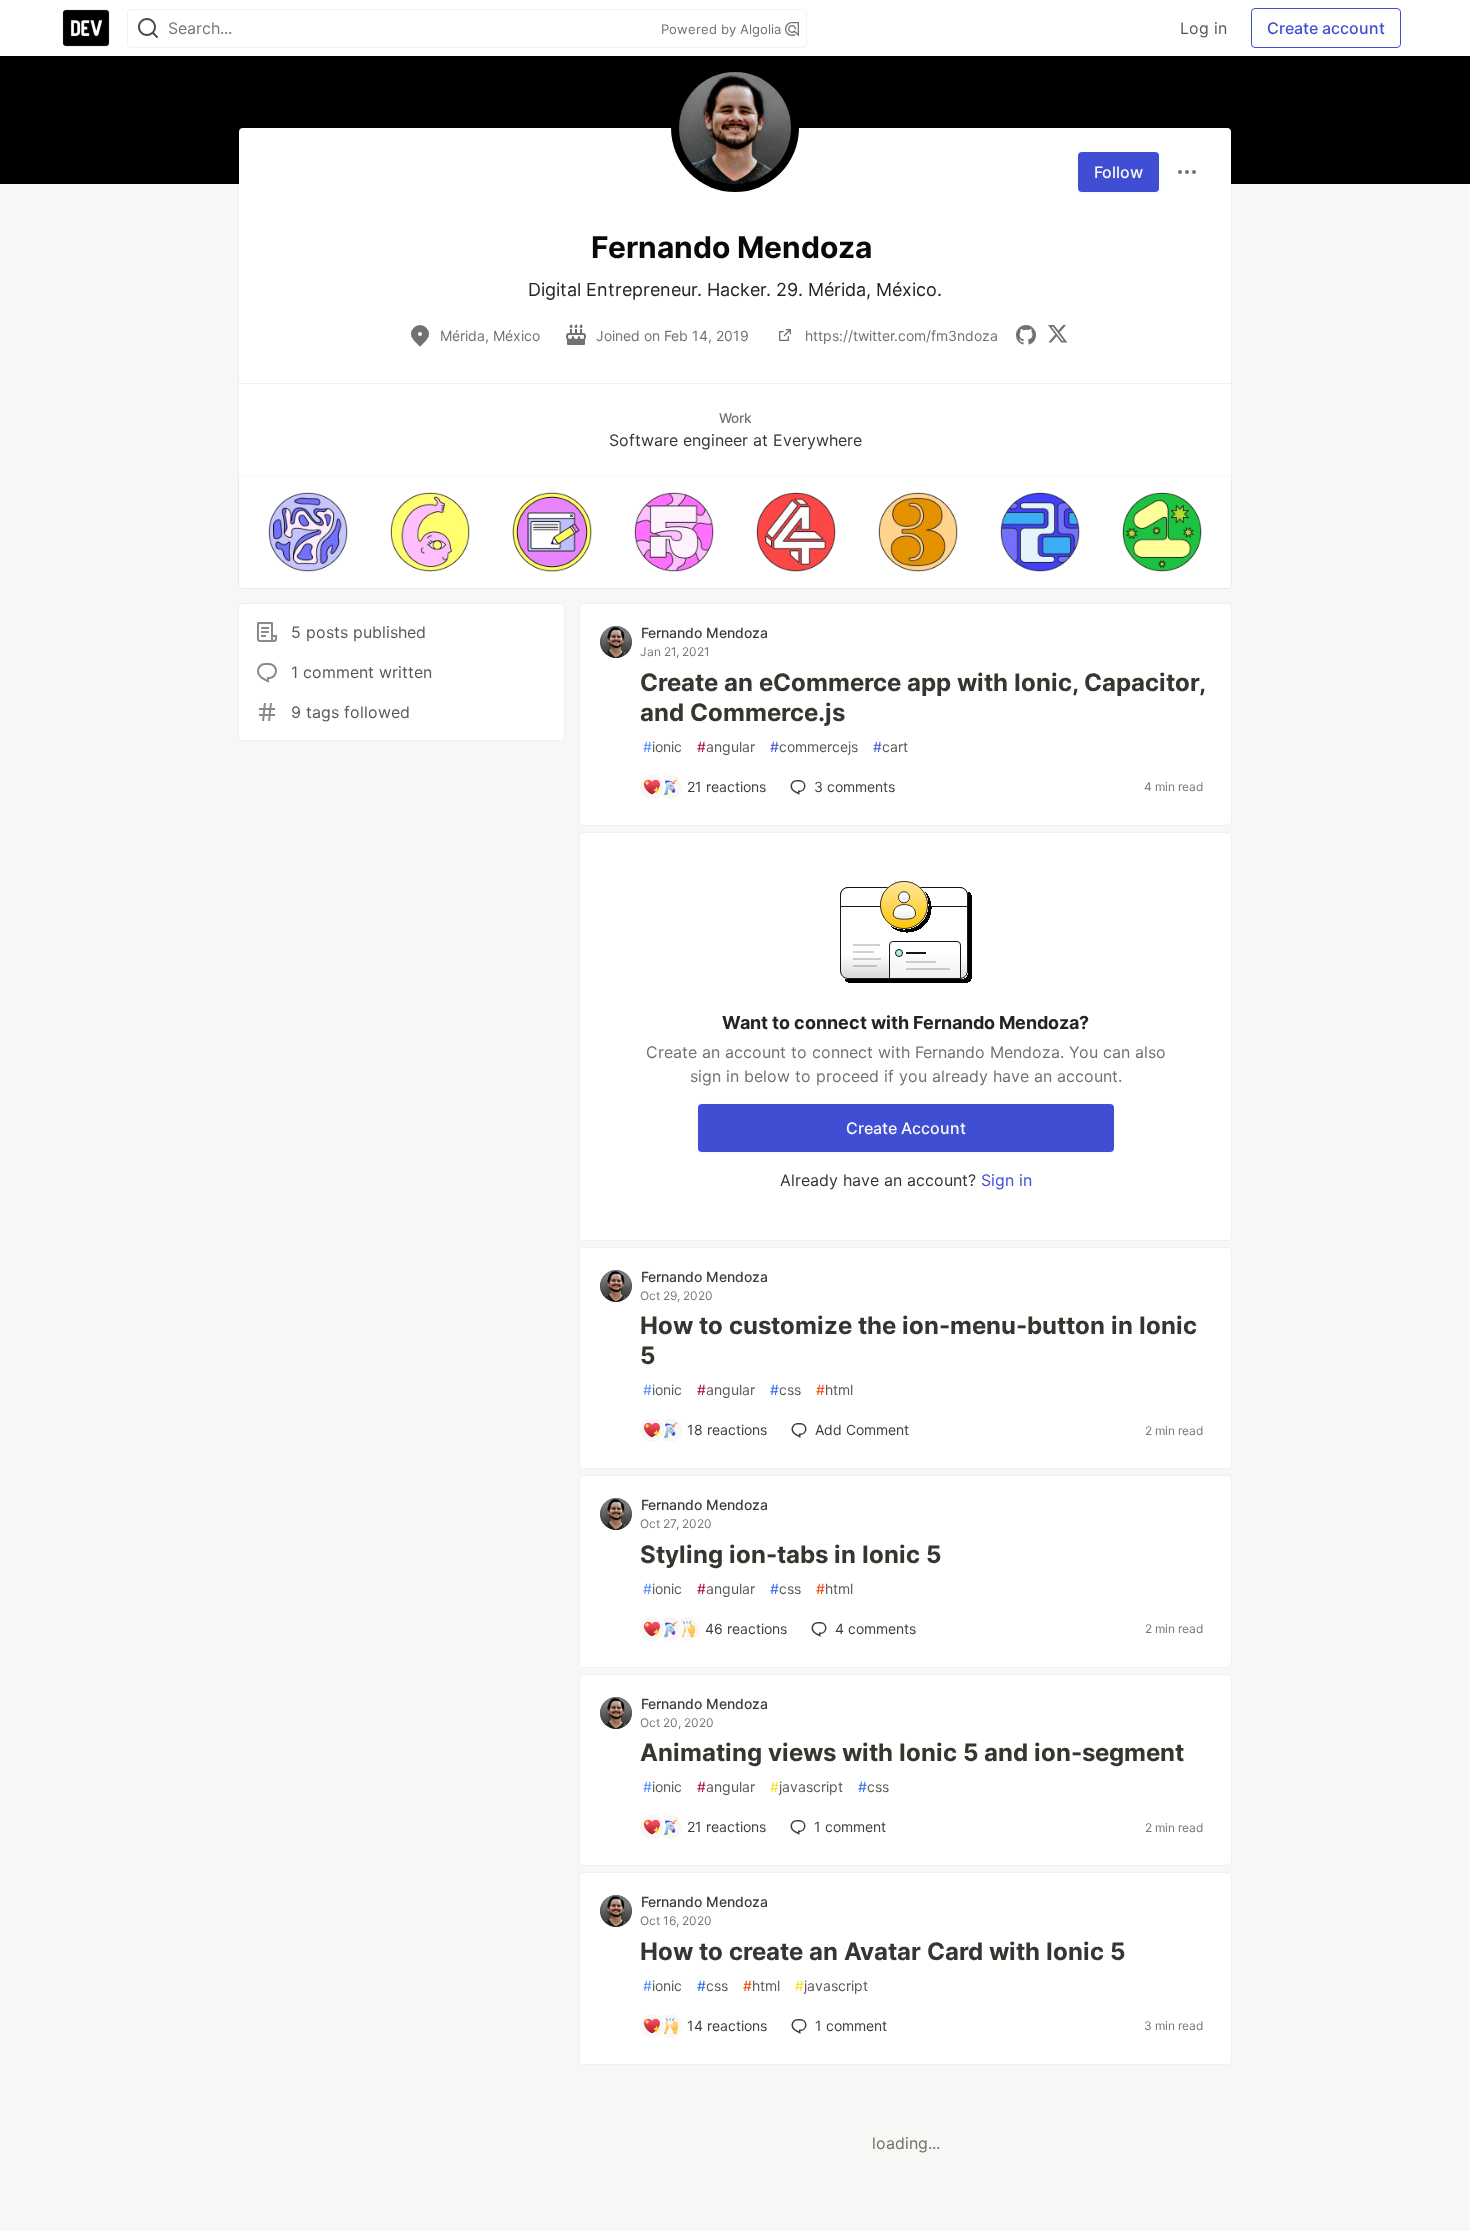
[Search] (148, 28)
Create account (1326, 28)
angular (726, 746)
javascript (806, 1786)
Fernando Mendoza (704, 632)
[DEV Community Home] (86, 28)
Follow (1118, 172)
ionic (662, 746)
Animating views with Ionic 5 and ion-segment (912, 1752)
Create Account (906, 1128)
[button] (308, 532)
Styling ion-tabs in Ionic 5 (790, 1554)
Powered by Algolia (723, 29)
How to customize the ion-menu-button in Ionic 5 (918, 1340)
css (785, 1389)
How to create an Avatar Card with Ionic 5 (882, 1951)
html (834, 1389)
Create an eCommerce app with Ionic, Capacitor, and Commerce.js (922, 697)
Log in (1203, 28)
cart (890, 746)
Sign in (1006, 1180)
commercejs (814, 746)
